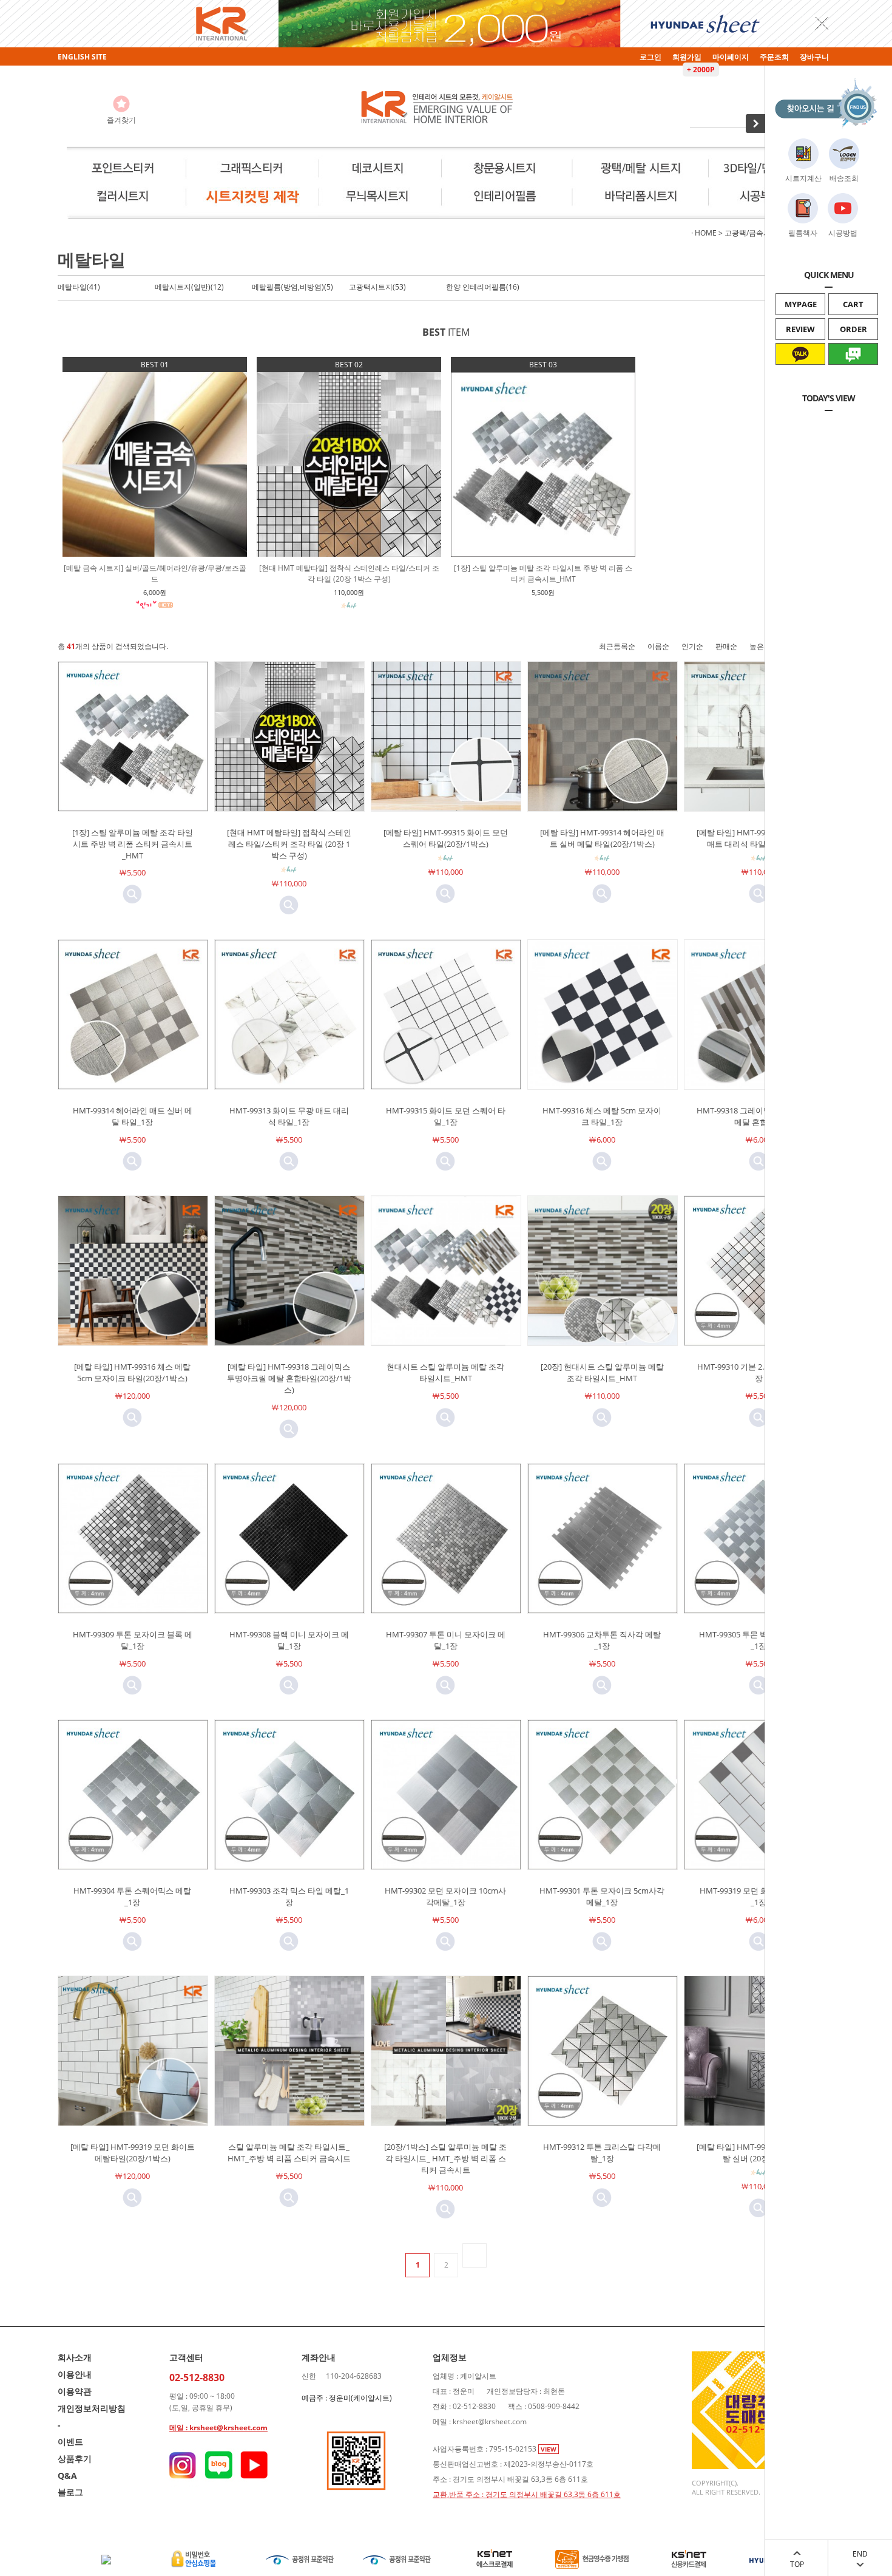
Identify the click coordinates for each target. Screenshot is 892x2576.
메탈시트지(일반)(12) (189, 287)
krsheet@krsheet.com (228, 2428)
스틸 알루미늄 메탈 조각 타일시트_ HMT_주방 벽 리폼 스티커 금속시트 (289, 2153)
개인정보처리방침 (92, 2408)
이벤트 (70, 2442)
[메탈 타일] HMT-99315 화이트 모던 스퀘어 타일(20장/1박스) (446, 838)
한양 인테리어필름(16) (483, 287)
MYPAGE (801, 304)
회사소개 (75, 2357)
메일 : (179, 2428)
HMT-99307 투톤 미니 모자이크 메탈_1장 (446, 1640)
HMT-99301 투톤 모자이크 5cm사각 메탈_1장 (602, 1896)
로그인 (650, 57)
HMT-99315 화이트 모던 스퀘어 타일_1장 (446, 1116)
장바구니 (814, 57)
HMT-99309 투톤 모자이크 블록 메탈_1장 (133, 1640)
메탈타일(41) (79, 287)
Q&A (67, 2476)
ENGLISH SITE (82, 57)
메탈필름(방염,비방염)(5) (292, 287)
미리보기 (132, 894)
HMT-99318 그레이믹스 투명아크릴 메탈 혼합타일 (759, 1116)
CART (853, 304)
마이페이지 (731, 57)
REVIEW (800, 329)
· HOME (704, 233)
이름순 (658, 646)
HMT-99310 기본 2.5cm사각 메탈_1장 (759, 1372)
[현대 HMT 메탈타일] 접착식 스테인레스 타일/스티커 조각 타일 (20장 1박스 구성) (289, 844)
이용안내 (75, 2374)
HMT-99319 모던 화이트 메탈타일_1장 (759, 1896)
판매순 (726, 646)
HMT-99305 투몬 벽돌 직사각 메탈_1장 (759, 1640)
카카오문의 (801, 375)
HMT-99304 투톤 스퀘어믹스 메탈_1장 (132, 1896)
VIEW (549, 2449)
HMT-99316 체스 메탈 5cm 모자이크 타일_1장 (602, 1116)
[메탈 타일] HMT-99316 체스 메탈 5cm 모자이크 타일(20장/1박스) (132, 1372)
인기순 (692, 646)
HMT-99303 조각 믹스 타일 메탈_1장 (289, 1896)
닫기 (822, 23)
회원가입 (687, 57)
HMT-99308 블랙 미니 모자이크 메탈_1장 (289, 1640)
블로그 (70, 2492)
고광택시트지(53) (377, 287)
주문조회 (774, 57)
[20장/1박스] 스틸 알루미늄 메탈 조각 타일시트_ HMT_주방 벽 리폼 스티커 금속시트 (445, 2158)
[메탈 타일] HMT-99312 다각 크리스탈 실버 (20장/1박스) (759, 2153)
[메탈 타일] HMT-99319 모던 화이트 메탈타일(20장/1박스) (133, 2153)
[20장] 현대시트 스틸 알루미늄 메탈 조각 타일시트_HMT (602, 1372)
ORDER (853, 329)
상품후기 (75, 2459)
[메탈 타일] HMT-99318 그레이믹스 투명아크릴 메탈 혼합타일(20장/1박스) (289, 1378)
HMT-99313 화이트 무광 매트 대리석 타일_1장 (289, 1116)
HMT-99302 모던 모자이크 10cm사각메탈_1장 (445, 1896)
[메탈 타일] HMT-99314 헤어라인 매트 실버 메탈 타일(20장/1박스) (602, 838)
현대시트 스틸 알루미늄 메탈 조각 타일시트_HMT (445, 1372)
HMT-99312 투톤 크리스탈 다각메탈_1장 (602, 2153)
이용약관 (75, 2391)
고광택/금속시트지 (755, 233)
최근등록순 (617, 646)
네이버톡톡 (853, 375)
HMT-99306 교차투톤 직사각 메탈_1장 (602, 1640)
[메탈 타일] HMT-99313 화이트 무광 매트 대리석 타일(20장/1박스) (759, 838)
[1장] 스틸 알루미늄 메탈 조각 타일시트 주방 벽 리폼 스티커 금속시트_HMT (133, 844)
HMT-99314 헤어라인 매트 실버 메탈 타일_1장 (133, 1116)
